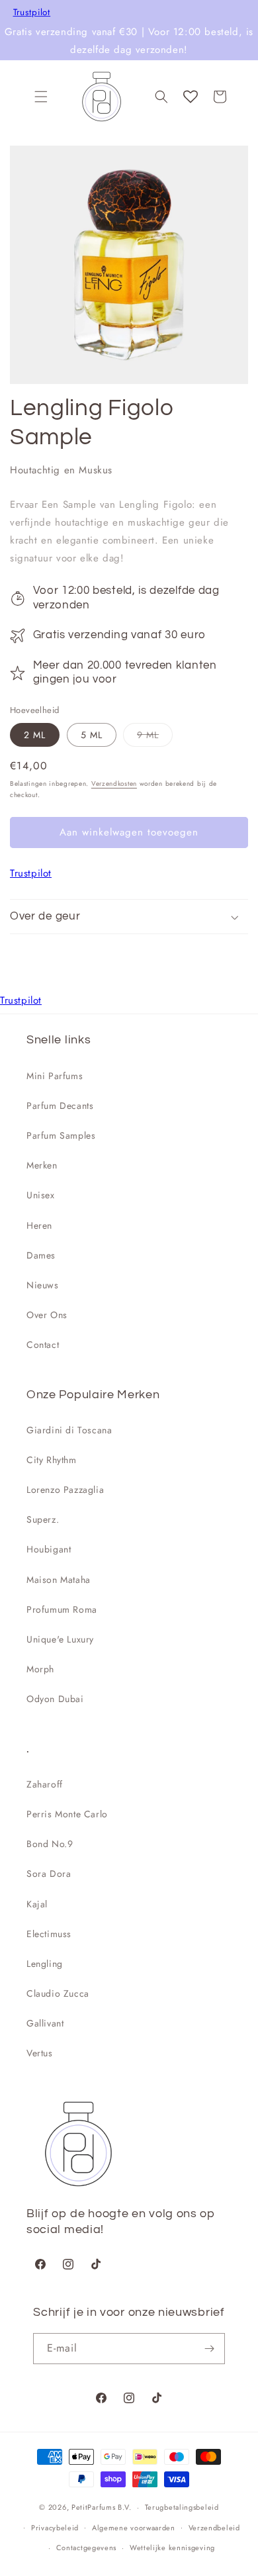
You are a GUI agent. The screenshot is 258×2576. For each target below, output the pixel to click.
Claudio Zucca (58, 1993)
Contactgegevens (87, 2548)
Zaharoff (45, 1784)
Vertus (40, 2053)
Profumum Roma (62, 1609)
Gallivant (45, 2023)
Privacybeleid (55, 2528)
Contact (43, 1345)
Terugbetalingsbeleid (182, 2507)
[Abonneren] (210, 2349)
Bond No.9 (50, 1844)
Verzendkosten (114, 784)
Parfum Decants (60, 1106)
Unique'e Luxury (60, 1639)
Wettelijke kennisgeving (172, 2548)
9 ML (155, 737)
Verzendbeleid (214, 2528)
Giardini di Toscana (69, 1430)
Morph (40, 1669)
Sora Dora (49, 1874)
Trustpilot (32, 13)
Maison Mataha (59, 1580)
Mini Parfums (55, 1076)
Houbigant (49, 1549)
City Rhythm (52, 1460)
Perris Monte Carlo (67, 1814)
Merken (42, 1165)
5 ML (92, 735)
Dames (41, 1255)
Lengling (45, 1964)
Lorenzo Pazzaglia (65, 1490)
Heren (39, 1225)
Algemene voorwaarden (134, 2528)
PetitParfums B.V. (102, 2507)
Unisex (41, 1195)
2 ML (35, 735)
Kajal (37, 1904)
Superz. (43, 1519)
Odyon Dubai (55, 1699)
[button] (41, 97)
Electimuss (49, 1934)
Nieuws (43, 1285)
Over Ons (47, 1315)
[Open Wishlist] (191, 97)
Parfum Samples (61, 1135)
